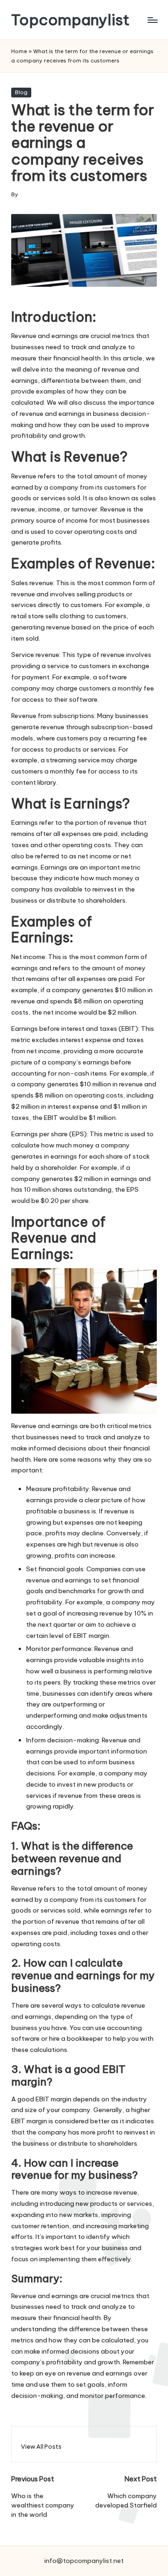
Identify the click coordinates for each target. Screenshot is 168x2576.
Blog (21, 92)
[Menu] (152, 20)
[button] (41, 2447)
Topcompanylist (70, 20)
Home (19, 51)
